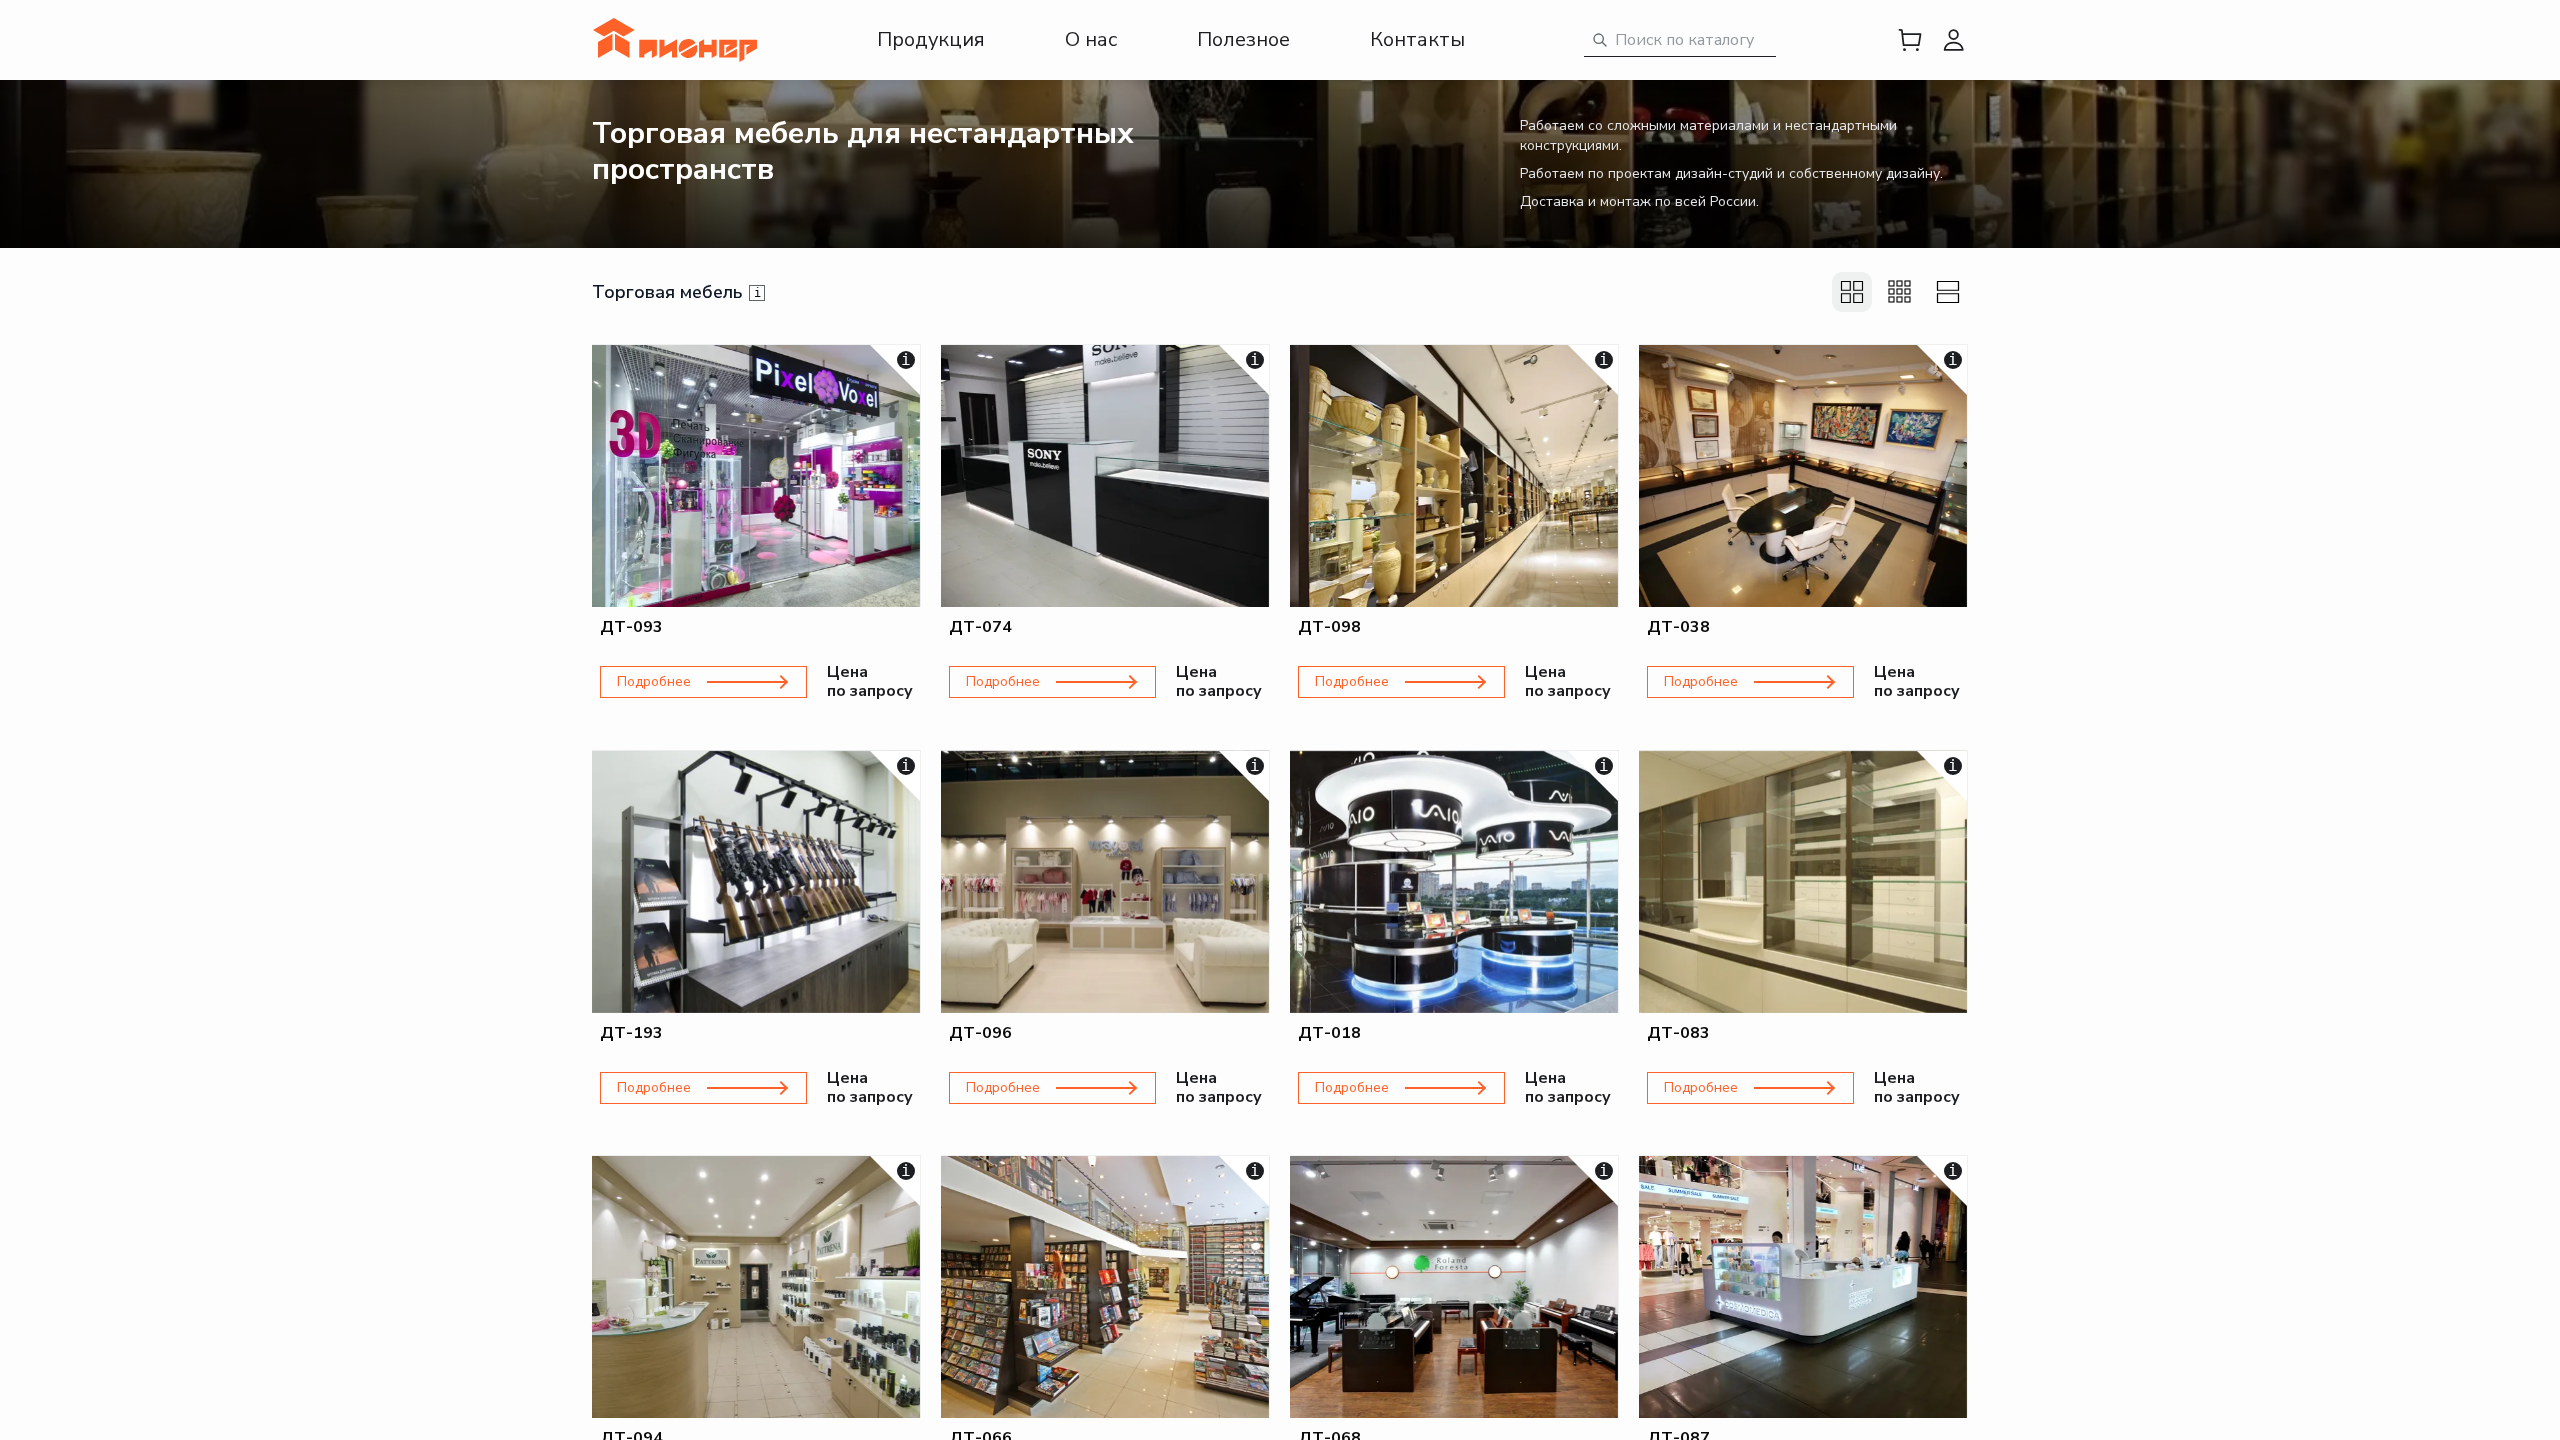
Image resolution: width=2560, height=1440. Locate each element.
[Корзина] (1910, 40)
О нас (1091, 39)
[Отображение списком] (1948, 292)
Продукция (931, 39)
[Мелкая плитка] (1900, 292)
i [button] (757, 293)
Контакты (1417, 39)
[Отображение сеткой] (1852, 292)
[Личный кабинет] (1954, 40)
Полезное (1243, 39)
